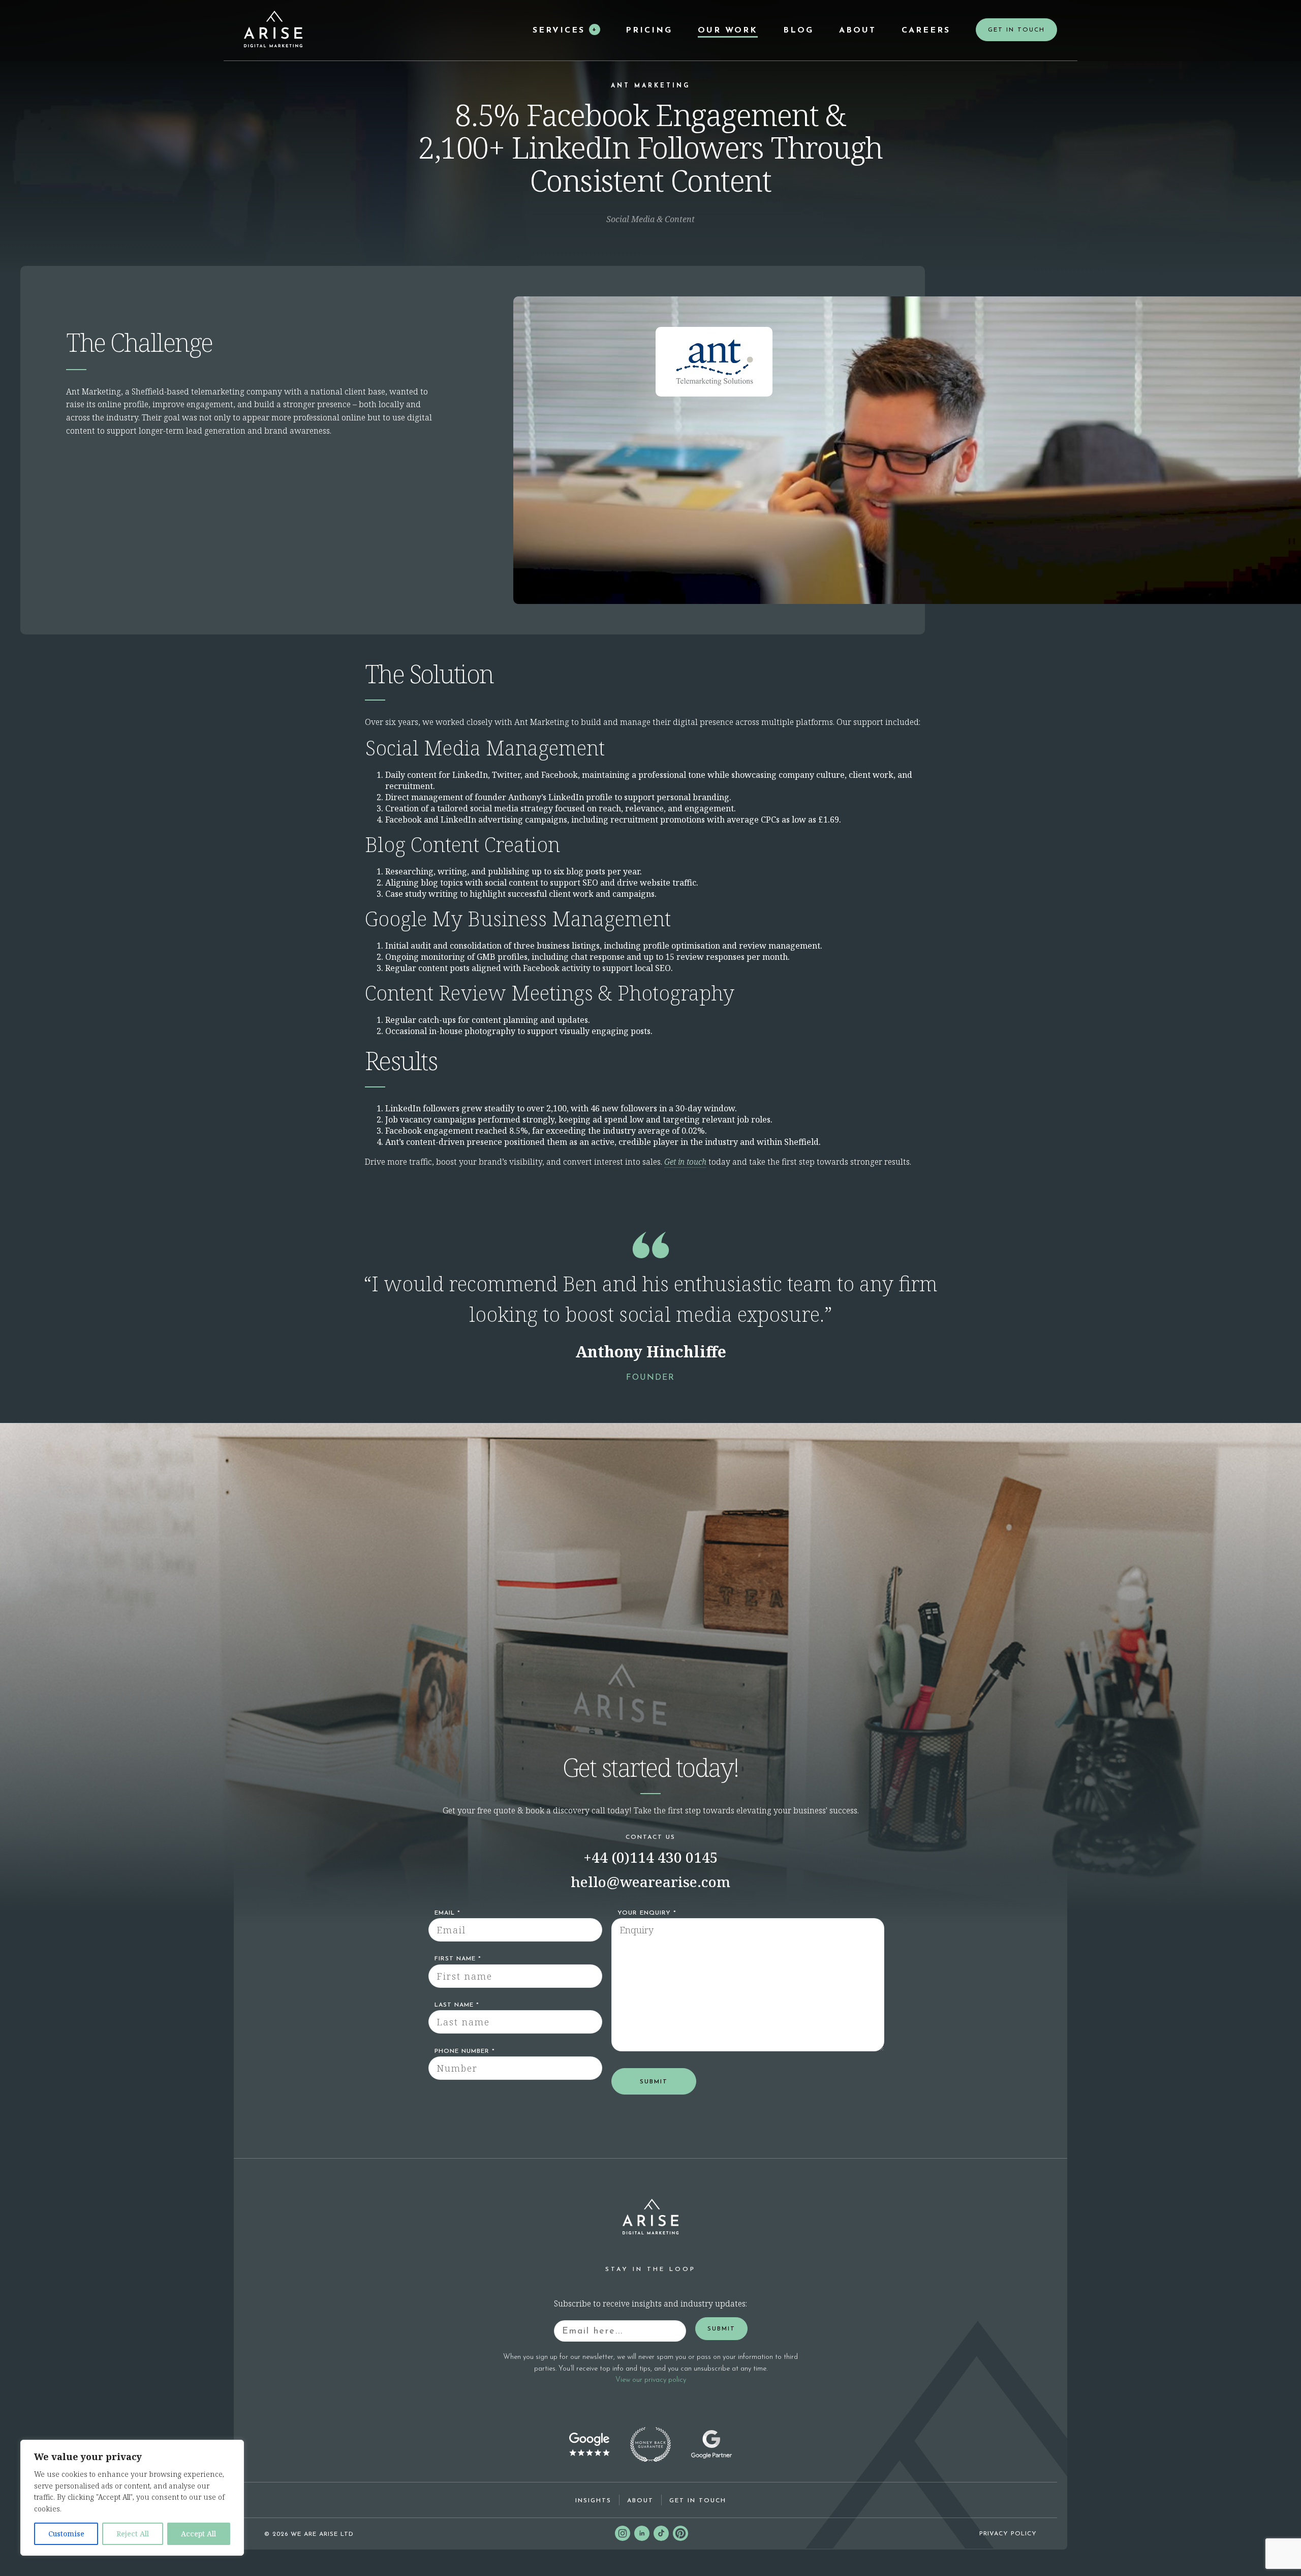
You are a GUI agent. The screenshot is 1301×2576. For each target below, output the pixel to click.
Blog (798, 31)
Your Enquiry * (647, 1913)
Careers (926, 31)
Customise (66, 2534)
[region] (132, 2498)
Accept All (198, 2534)
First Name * (458, 1959)
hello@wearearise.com (650, 1882)
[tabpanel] (651, 1312)
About (858, 31)
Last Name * (457, 2005)
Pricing (649, 31)
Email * (447, 1913)
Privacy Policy (1008, 2534)
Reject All (133, 2534)
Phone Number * (465, 2051)
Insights (593, 2501)
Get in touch (685, 1162)
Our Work (728, 31)
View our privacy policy (651, 2380)
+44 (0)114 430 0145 (651, 1857)
